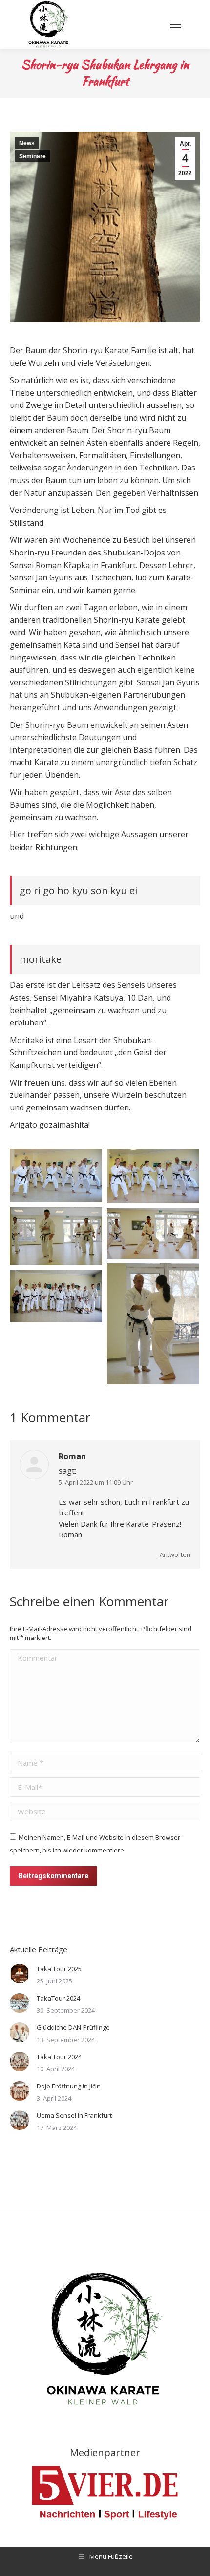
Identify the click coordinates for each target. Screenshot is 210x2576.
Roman (72, 1456)
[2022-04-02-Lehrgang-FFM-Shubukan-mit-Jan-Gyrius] (56, 1175)
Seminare (32, 156)
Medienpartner (105, 2453)
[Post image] (20, 1974)
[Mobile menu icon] (176, 24)
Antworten (175, 1554)
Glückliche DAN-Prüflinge (73, 2027)
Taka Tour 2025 (59, 1969)
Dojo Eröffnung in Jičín (69, 2086)
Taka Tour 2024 (59, 2057)
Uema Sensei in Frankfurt (74, 2115)
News (27, 143)
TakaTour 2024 (58, 1998)
